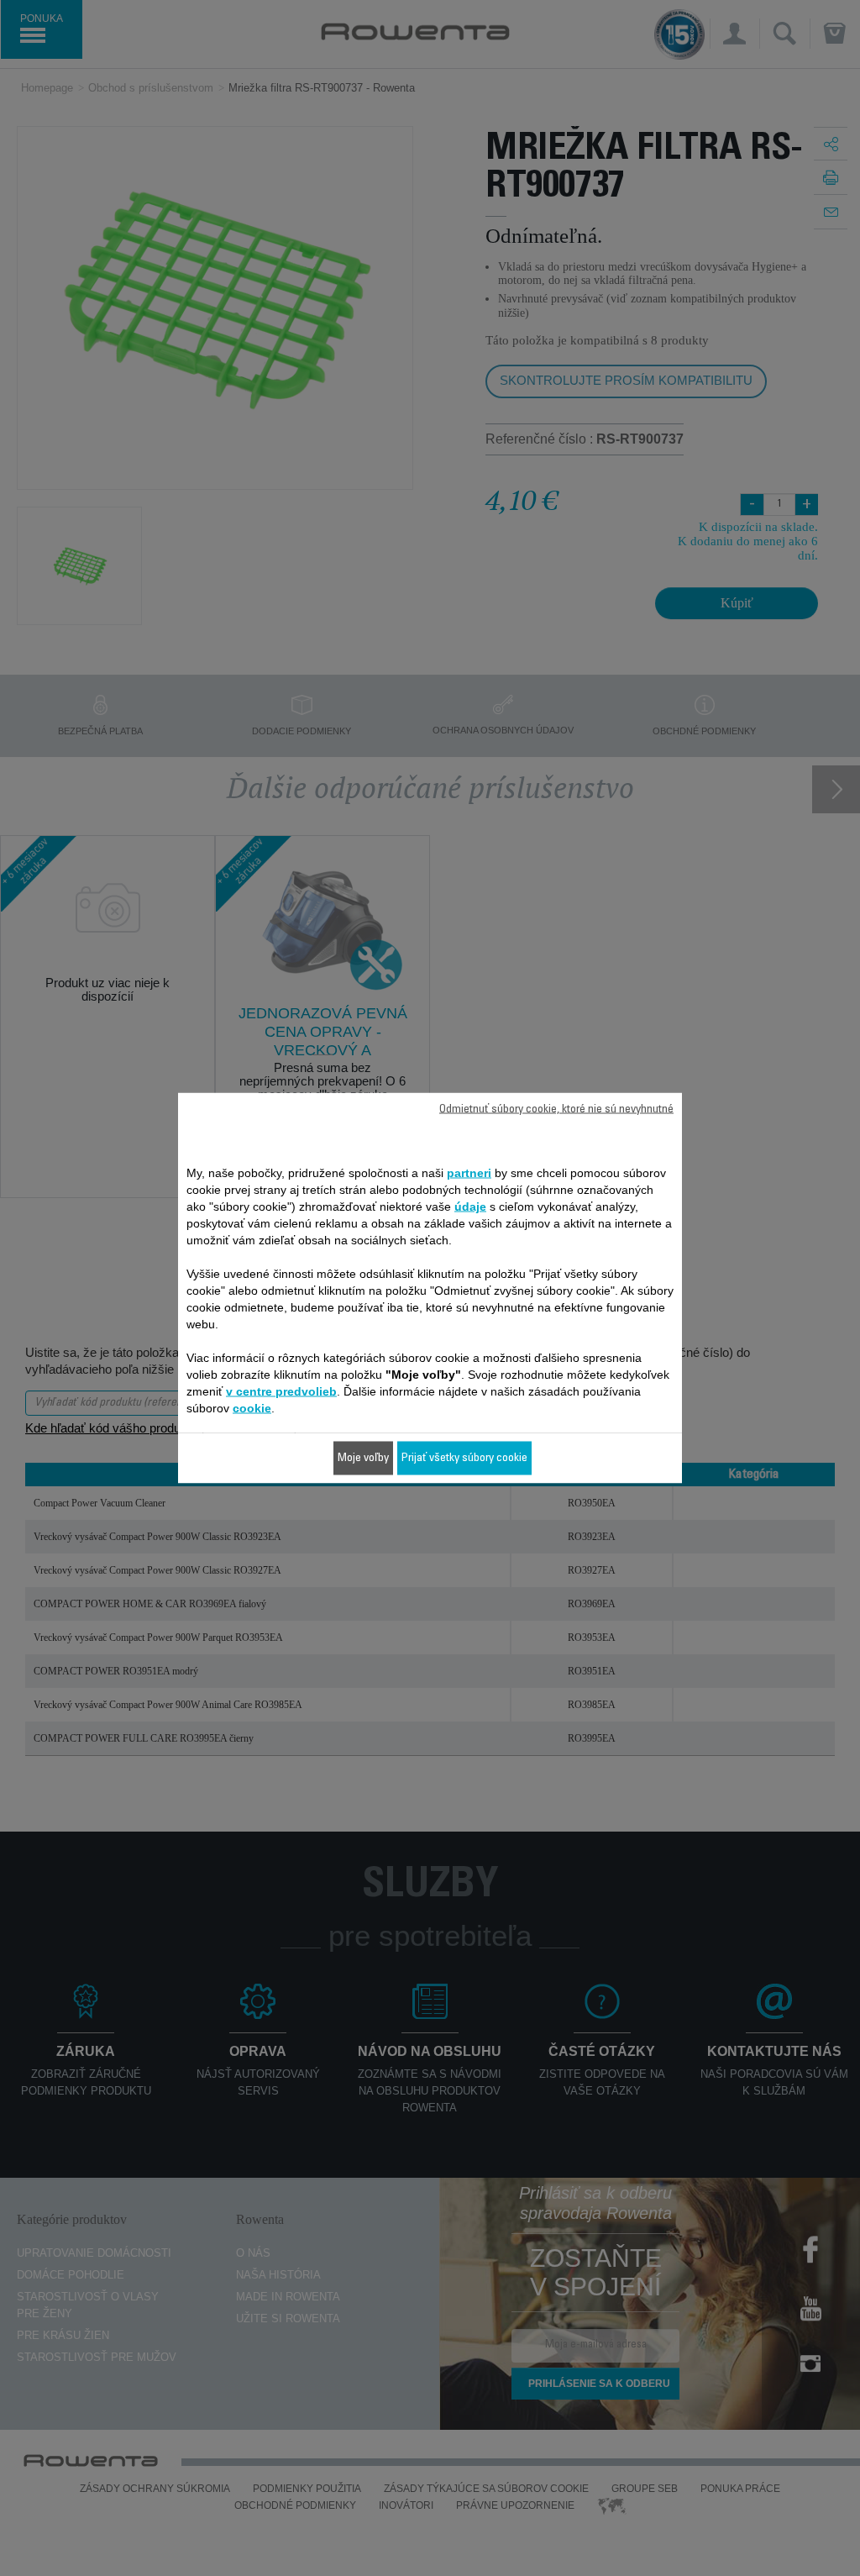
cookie (252, 1408)
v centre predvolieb (281, 1391)
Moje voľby (363, 1459)
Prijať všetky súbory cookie (464, 1459)
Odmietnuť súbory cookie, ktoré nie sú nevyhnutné (556, 1110)
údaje (470, 1207)
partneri (469, 1173)
